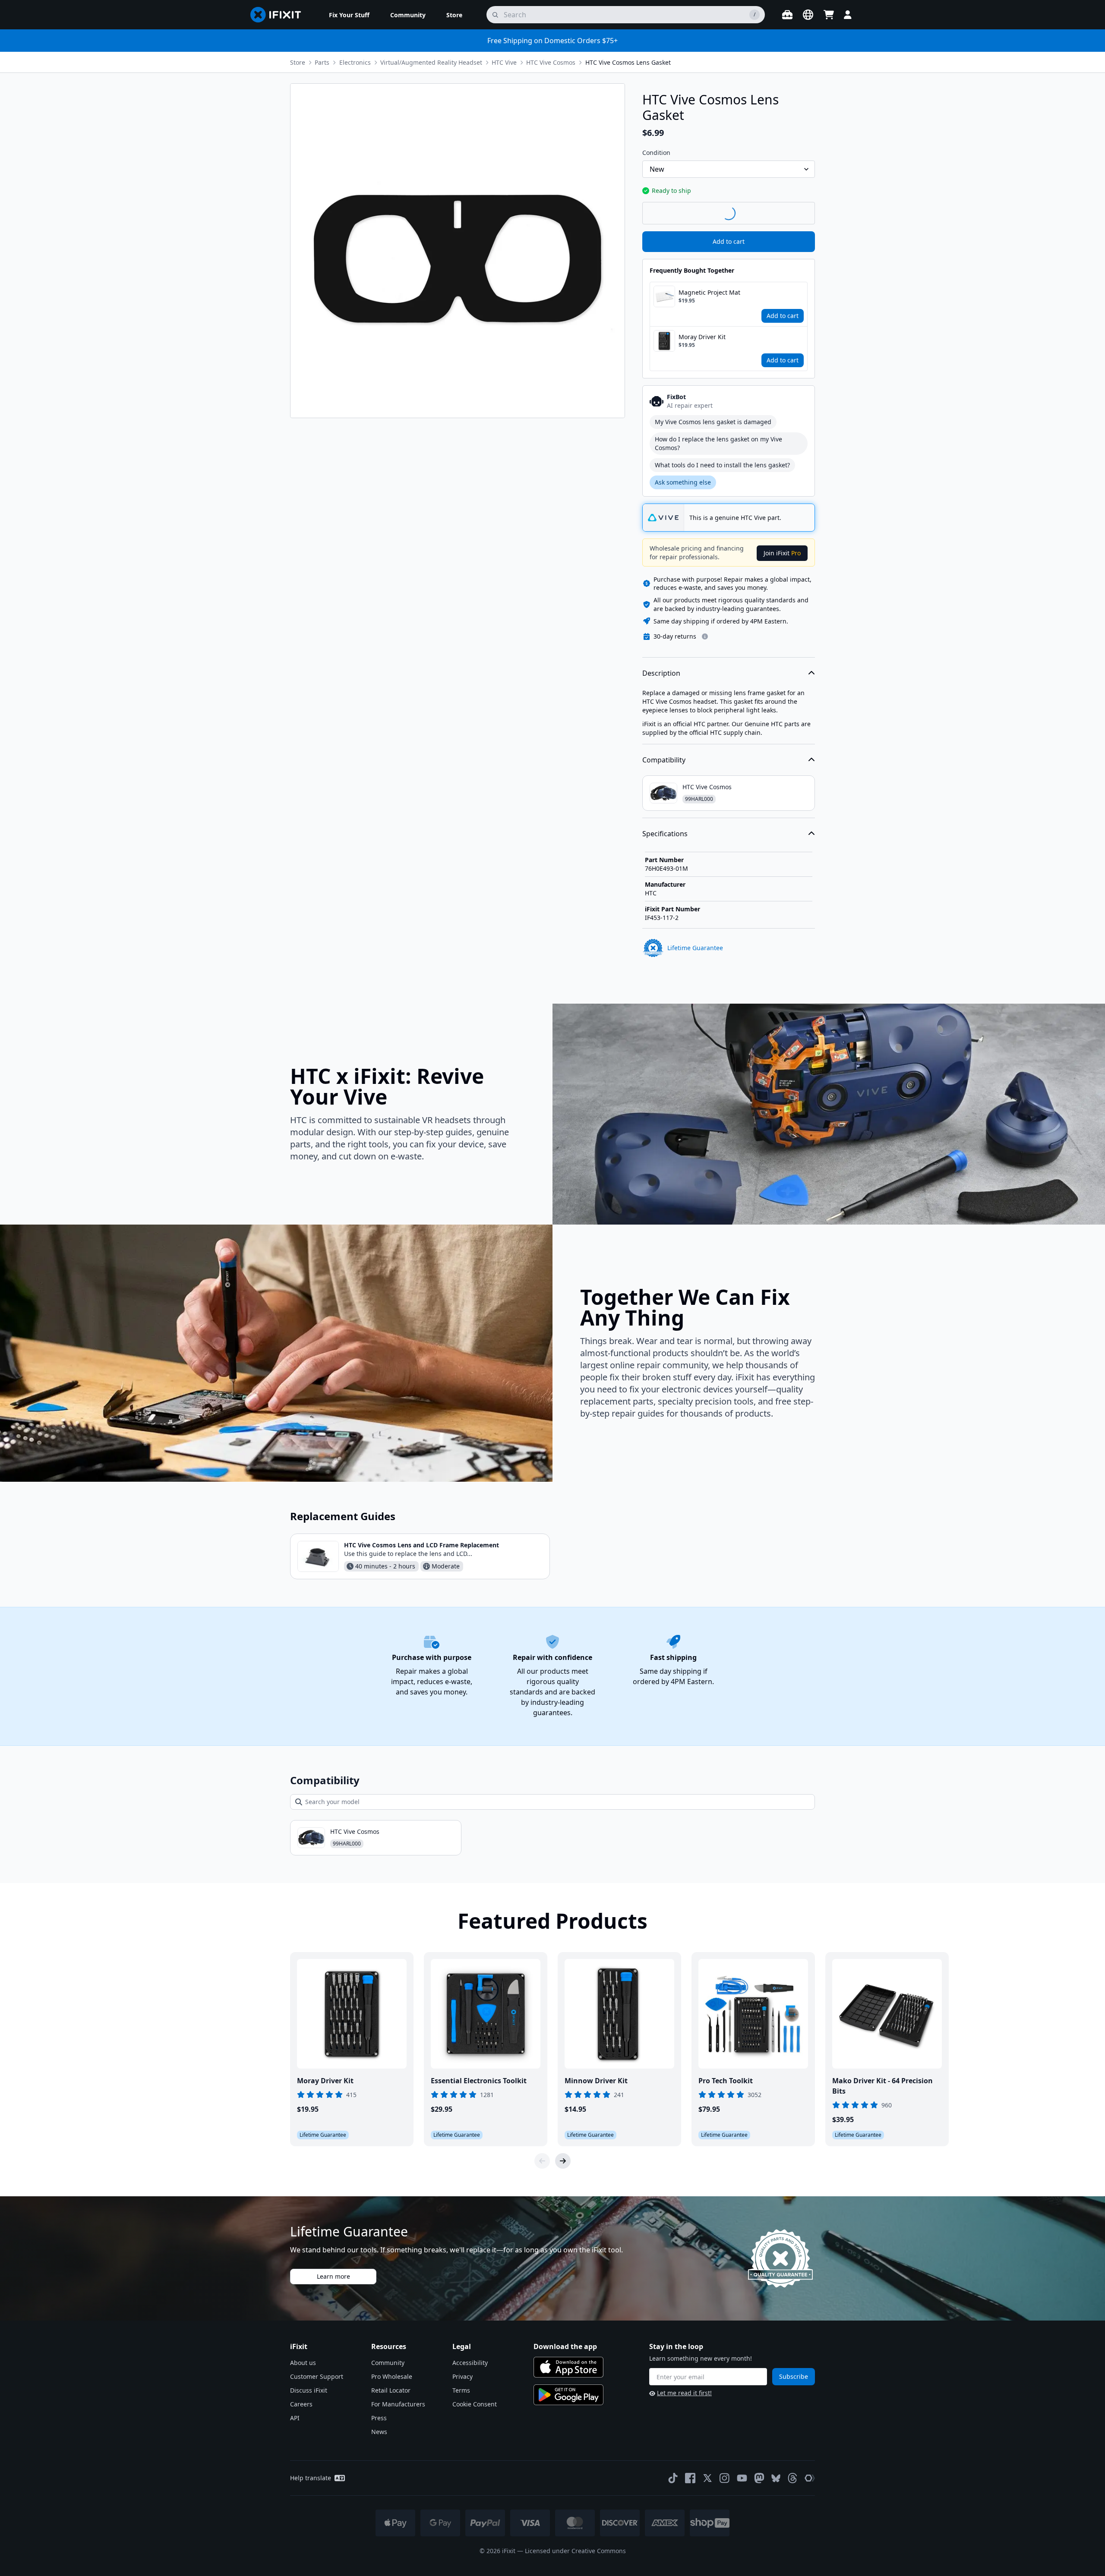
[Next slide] (563, 2161)
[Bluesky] (776, 2478)
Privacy (463, 2376)
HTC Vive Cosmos (551, 62)
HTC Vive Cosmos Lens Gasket (628, 62)
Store (298, 62)
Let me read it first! (684, 2393)
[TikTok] (673, 2478)
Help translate (311, 2478)
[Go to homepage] (279, 15)
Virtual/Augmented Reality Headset (431, 62)
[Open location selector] (808, 15)
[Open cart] (829, 15)
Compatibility (664, 760)
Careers (301, 2404)
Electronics (355, 62)
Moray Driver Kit (702, 337)
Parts (322, 62)
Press (379, 2418)
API (295, 2418)
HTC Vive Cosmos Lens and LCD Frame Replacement (421, 1545)
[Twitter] (707, 2478)
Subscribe (794, 2376)
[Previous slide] (542, 2161)
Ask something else (683, 482)
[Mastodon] (759, 2478)
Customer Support (317, 2376)
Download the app (565, 2346)
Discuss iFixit (309, 2390)
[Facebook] (690, 2478)
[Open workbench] (787, 15)
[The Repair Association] (810, 2478)
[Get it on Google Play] (568, 2395)
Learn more (333, 2276)
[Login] (848, 15)
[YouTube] (742, 2478)
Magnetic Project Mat (709, 292)
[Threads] (792, 2478)
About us (303, 2363)
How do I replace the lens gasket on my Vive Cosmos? (718, 443)
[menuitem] (349, 15)
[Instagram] (725, 2478)
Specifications (665, 834)
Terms (461, 2390)
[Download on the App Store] (568, 2367)
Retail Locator (391, 2390)
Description (661, 673)
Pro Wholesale (392, 2376)
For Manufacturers (398, 2404)
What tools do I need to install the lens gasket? (722, 465)
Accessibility (470, 2363)
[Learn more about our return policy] (705, 636)
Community (388, 2363)
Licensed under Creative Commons (575, 2551)
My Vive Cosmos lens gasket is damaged (713, 422)
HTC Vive (504, 62)
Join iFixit (782, 553)
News (379, 2432)
